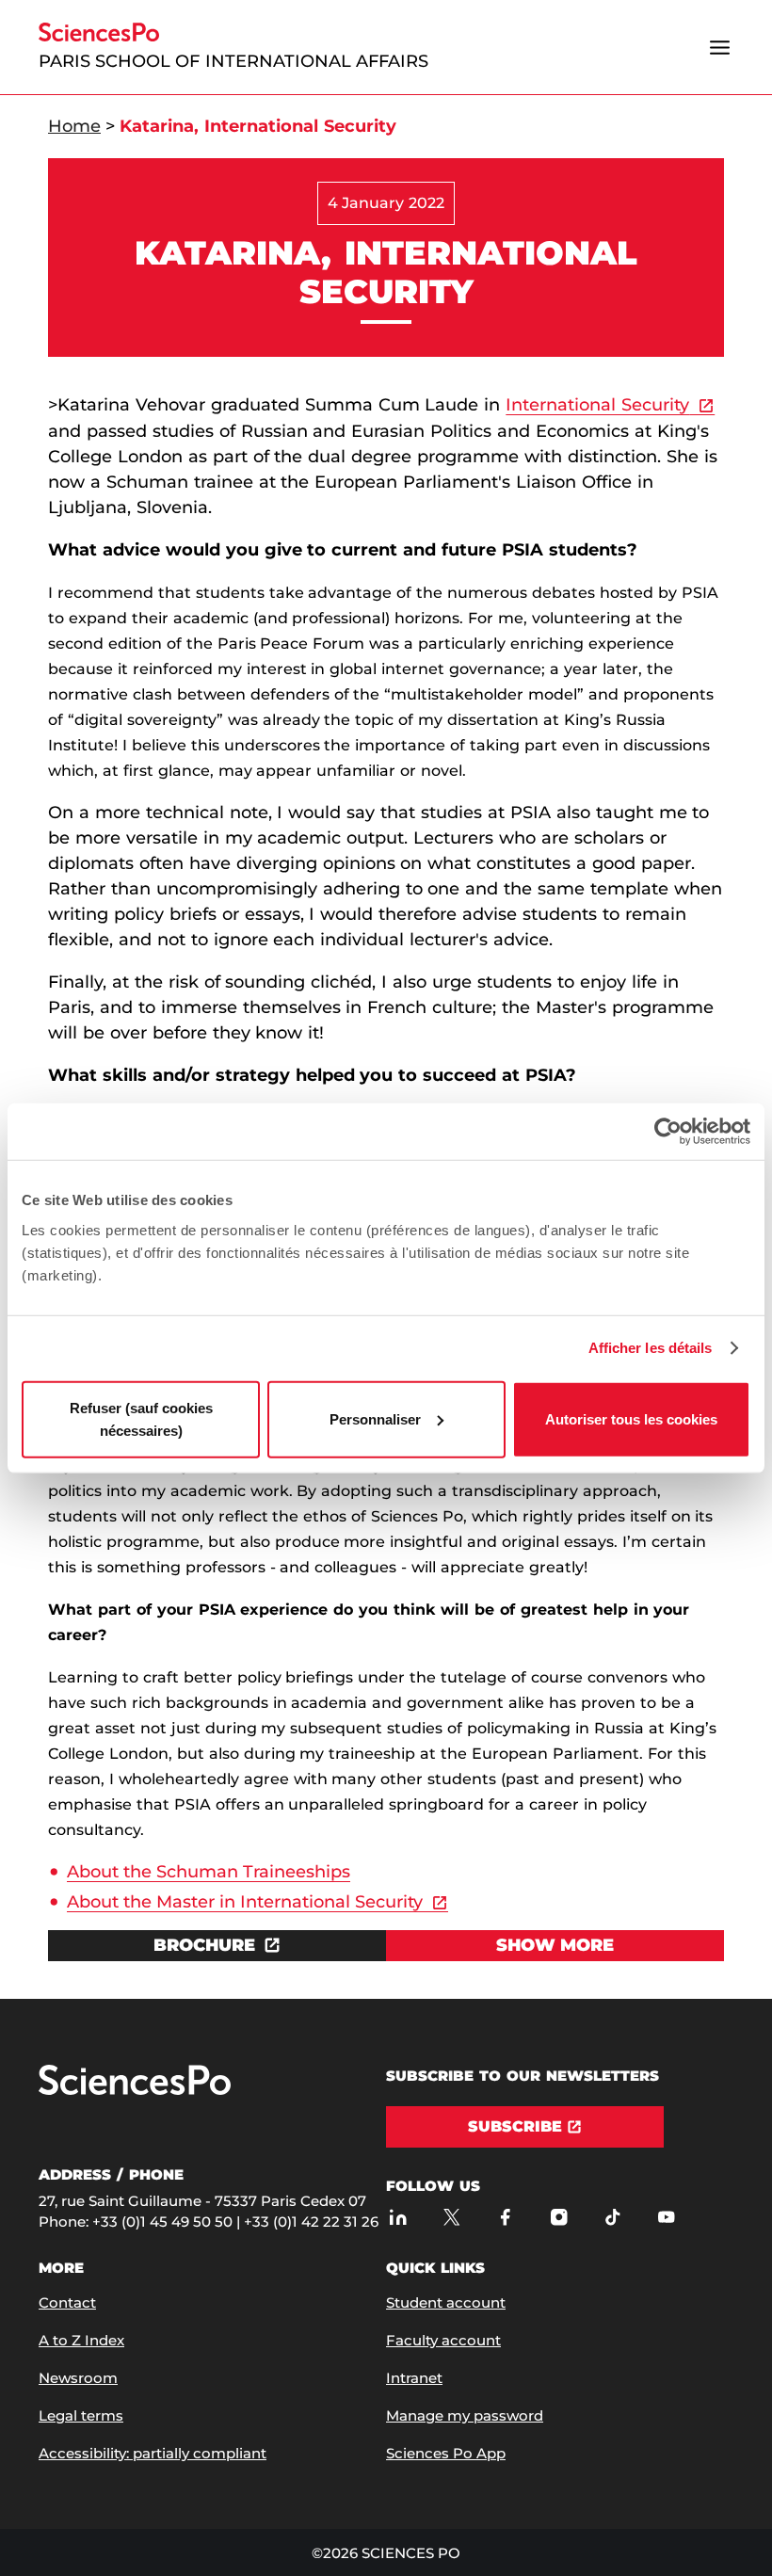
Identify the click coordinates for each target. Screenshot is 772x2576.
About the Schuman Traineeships (209, 1872)
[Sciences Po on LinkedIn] (398, 2218)
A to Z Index (81, 2340)
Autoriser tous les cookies (631, 1418)
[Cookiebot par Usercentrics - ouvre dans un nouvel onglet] (668, 1132)
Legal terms (81, 2415)
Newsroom (78, 2378)
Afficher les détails (651, 1348)
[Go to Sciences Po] (135, 2091)
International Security (597, 405)
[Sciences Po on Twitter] (451, 2218)
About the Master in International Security (245, 1902)
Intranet (414, 2378)
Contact (67, 2302)
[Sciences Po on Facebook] (505, 2218)
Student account (446, 2302)
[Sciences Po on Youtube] (666, 2218)
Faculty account (443, 2340)
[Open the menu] (719, 47)
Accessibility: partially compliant (153, 2453)
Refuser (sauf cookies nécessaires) (141, 1418)
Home (74, 126)
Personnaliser (375, 1418)
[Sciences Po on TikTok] (612, 2218)
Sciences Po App (446, 2453)
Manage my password (465, 2415)
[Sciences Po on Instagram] (559, 2218)
